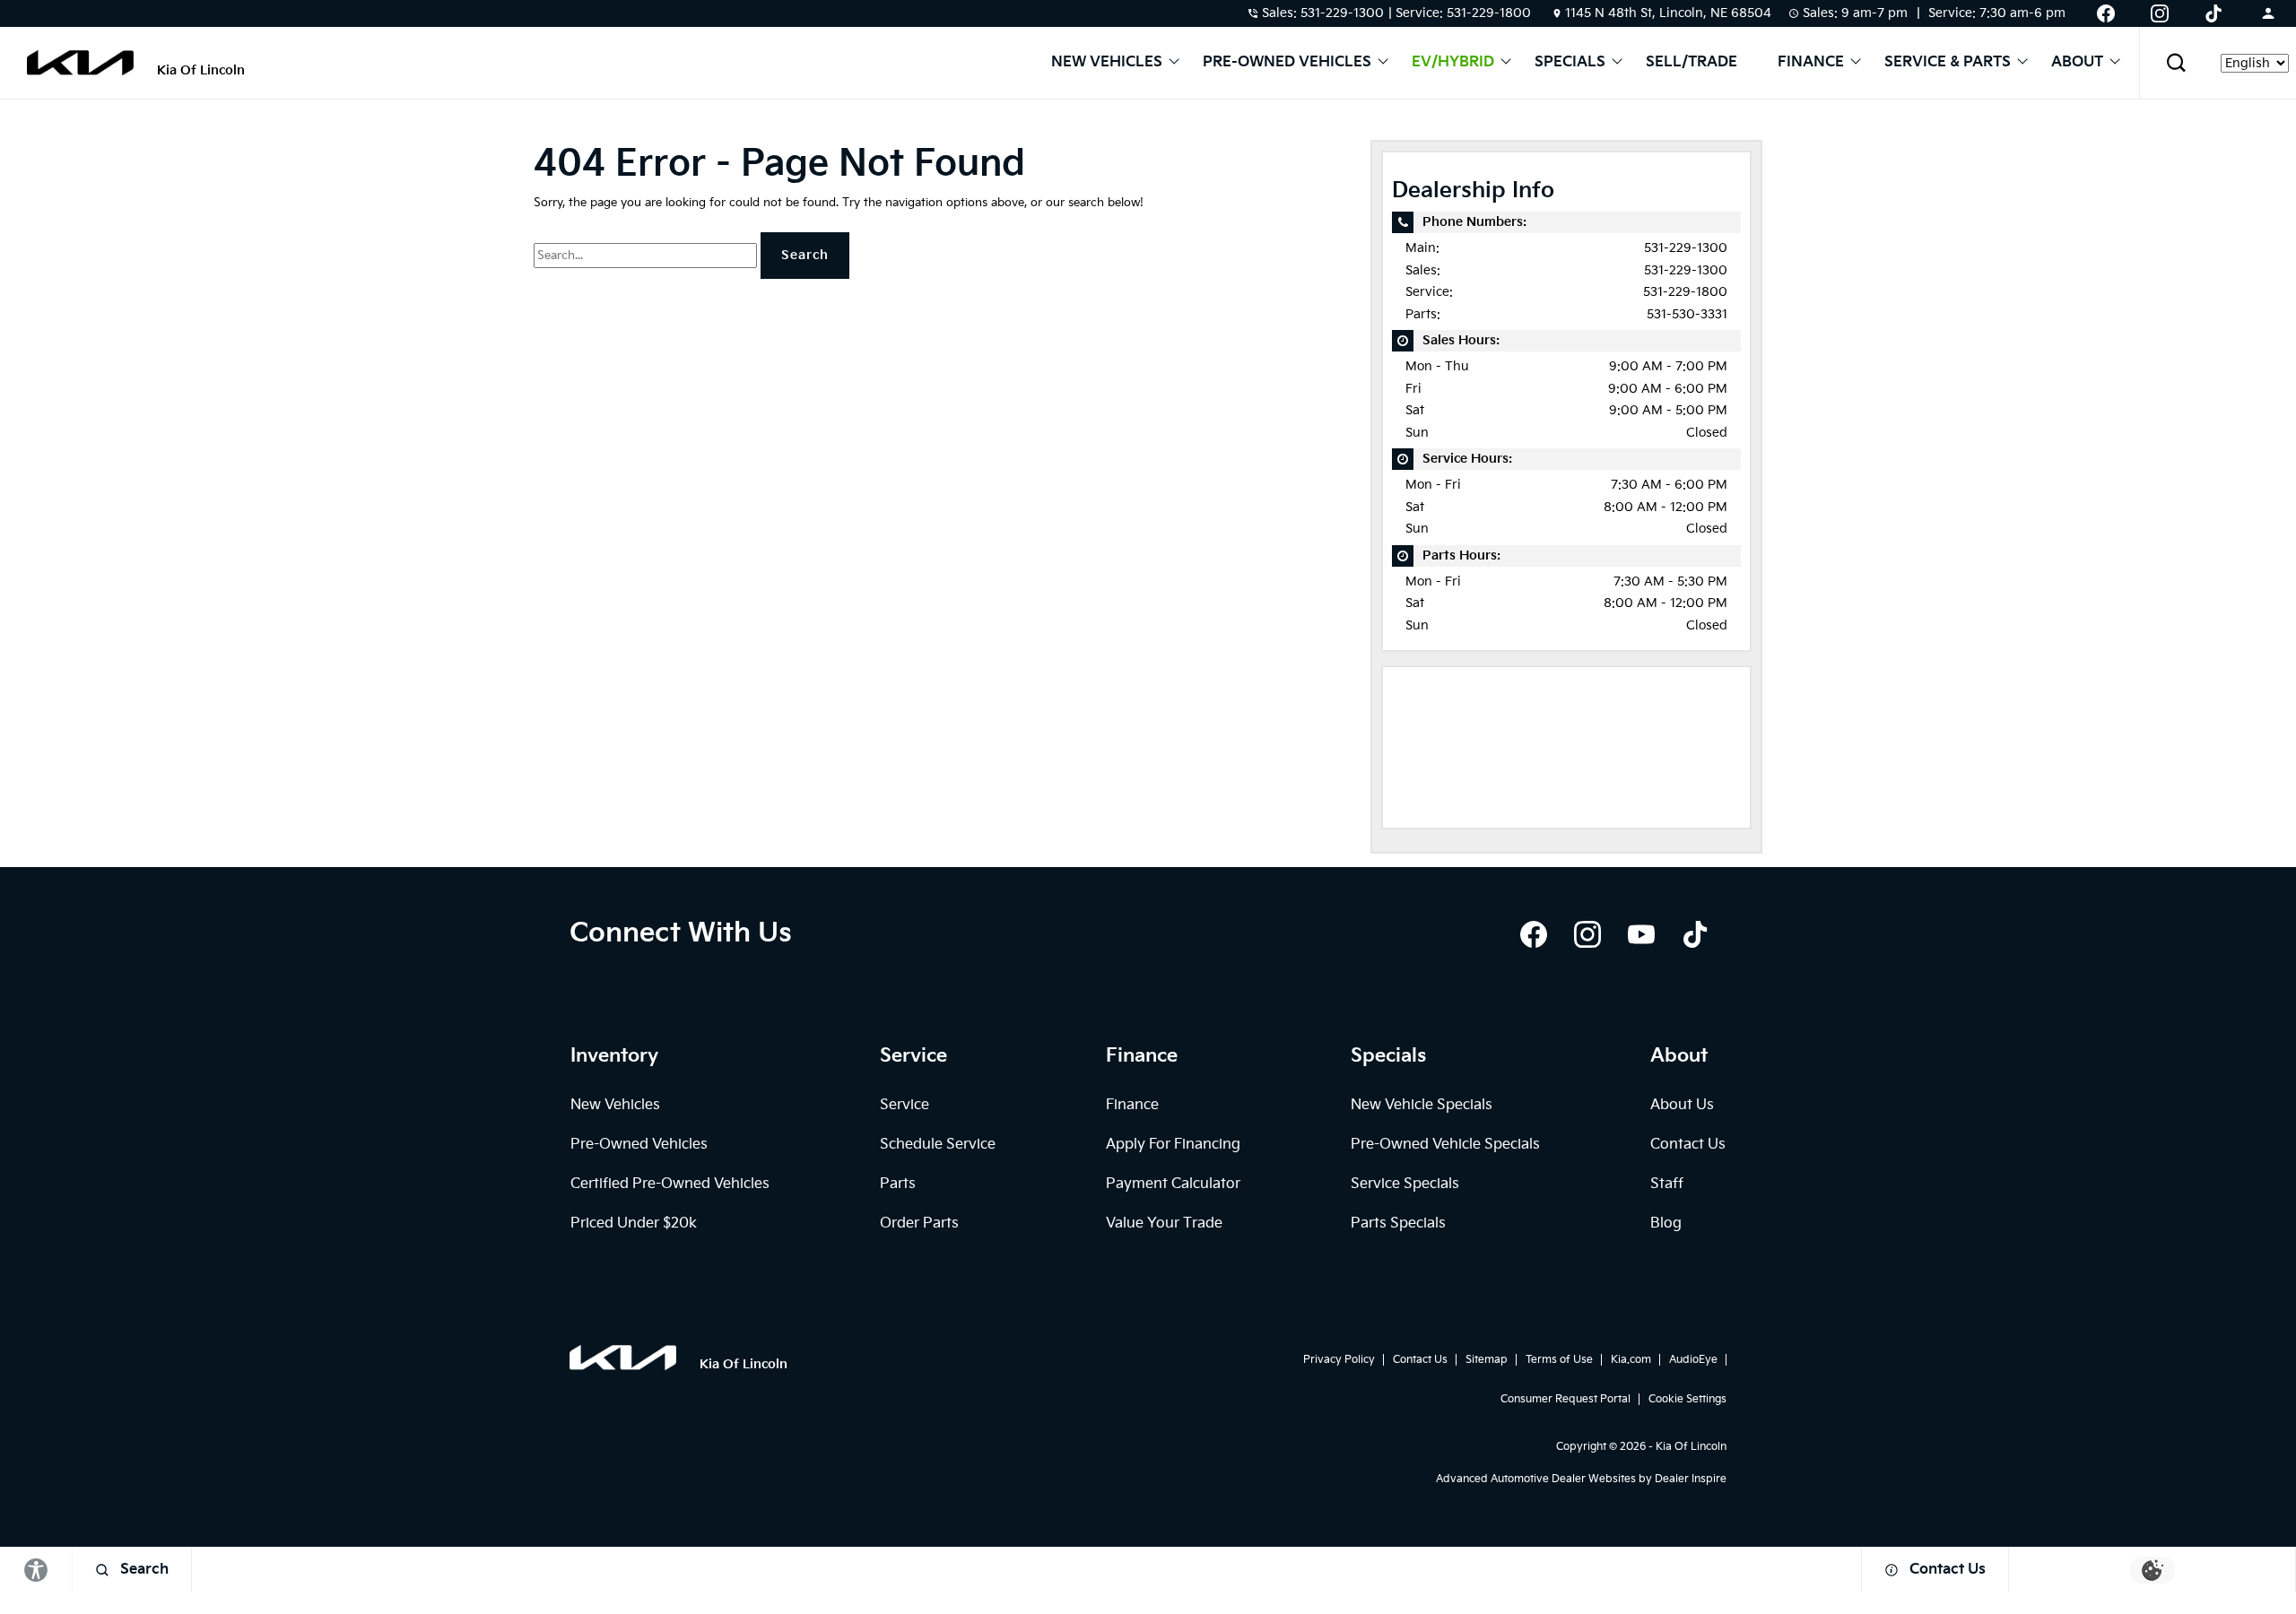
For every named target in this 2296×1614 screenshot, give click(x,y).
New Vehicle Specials (1422, 1105)
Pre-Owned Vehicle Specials (1445, 1145)
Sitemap (1487, 1360)
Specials (1570, 63)
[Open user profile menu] (2268, 13)
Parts (898, 1184)
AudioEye (1693, 1360)
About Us (1682, 1105)
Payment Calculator (1173, 1184)
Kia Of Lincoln (1691, 1447)
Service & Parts (1948, 63)
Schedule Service (938, 1145)
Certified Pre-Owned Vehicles (670, 1184)
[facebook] (1534, 934)
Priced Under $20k (634, 1224)
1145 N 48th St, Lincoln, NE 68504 (1668, 13)
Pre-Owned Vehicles (1287, 63)
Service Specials (1405, 1184)
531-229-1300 (1686, 248)
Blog (1666, 1224)
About (2077, 63)
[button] (2176, 63)
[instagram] (1587, 934)
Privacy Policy (1339, 1360)
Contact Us (1688, 1145)
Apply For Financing (1173, 1145)
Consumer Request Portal (1565, 1399)
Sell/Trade (1692, 63)
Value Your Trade (1164, 1224)
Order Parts (919, 1224)
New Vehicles (1107, 63)
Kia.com (1631, 1360)
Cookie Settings (1687, 1399)
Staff (1667, 1184)
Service (904, 1105)
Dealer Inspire (1691, 1479)
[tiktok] (1695, 934)
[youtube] (1641, 934)
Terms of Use (1559, 1360)
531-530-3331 (1687, 314)
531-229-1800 (1685, 292)
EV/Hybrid (1453, 63)
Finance (1811, 63)
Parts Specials (1398, 1224)
